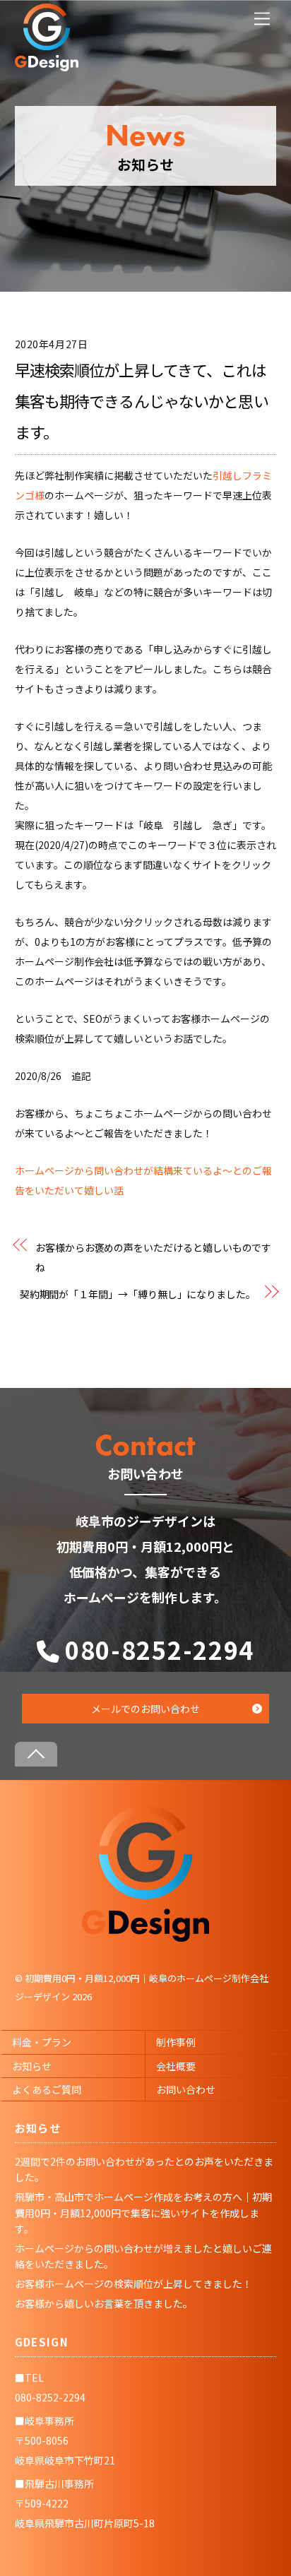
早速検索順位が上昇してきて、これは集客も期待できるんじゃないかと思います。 (142, 400)
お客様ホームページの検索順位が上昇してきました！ (133, 2284)
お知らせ (32, 2066)
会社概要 (176, 2066)
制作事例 (176, 2042)
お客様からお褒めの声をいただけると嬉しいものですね (153, 1257)
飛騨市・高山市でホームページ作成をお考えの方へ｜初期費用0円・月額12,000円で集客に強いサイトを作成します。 (143, 2213)
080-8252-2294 (160, 1650)
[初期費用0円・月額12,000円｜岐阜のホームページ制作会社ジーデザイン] (145, 1937)
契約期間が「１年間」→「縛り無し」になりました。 (138, 1294)
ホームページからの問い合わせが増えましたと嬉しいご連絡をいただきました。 (143, 2256)
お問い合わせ (186, 2089)
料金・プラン (42, 2042)
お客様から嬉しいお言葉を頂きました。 (104, 2303)
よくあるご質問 (47, 2089)
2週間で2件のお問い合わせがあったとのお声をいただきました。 (144, 2169)
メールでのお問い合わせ (145, 1709)
